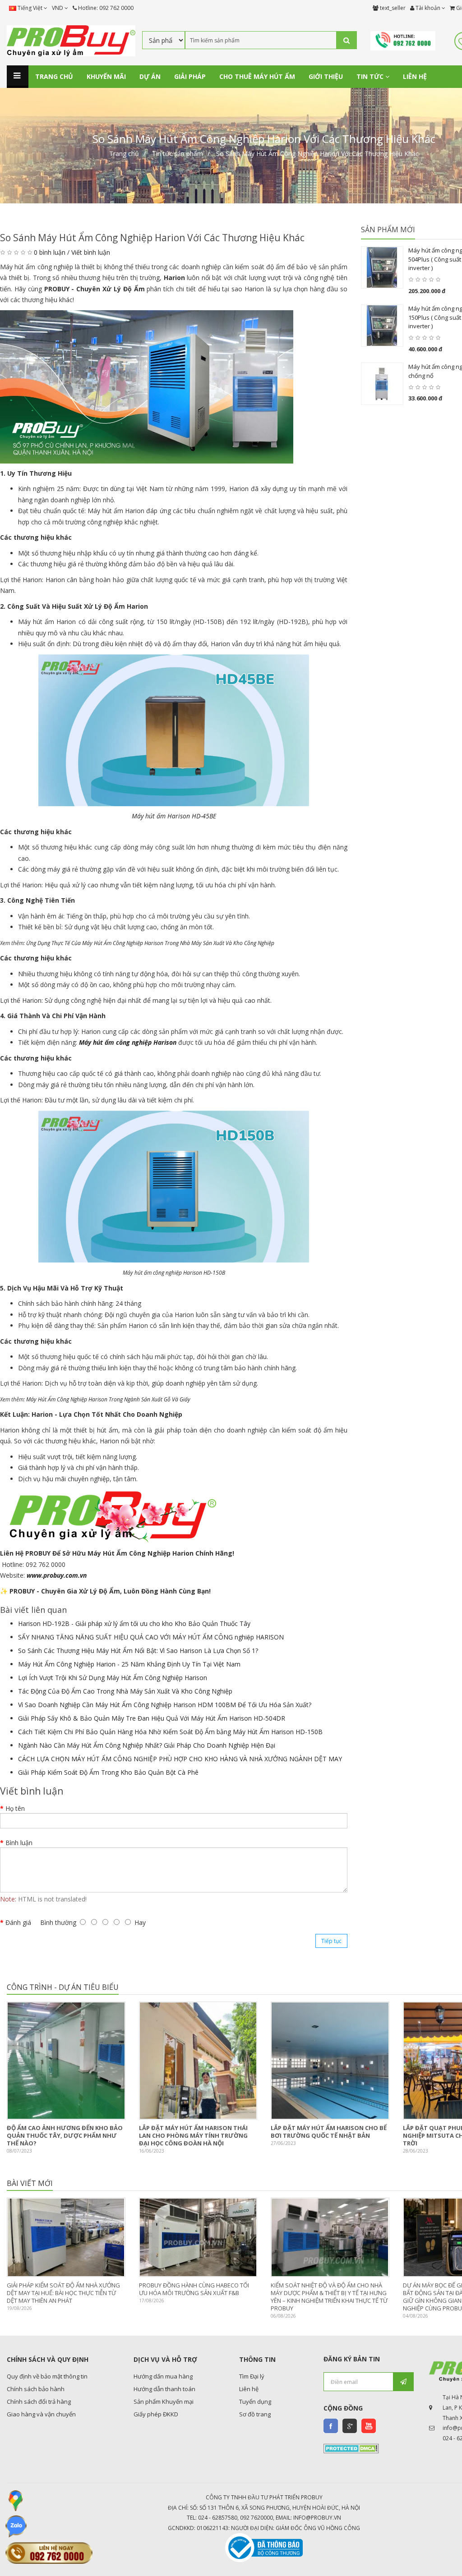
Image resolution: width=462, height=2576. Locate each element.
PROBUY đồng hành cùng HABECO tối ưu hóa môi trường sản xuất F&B (194, 2289)
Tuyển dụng (255, 2402)
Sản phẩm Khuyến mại (164, 2402)
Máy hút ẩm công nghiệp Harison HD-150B (174, 1273)
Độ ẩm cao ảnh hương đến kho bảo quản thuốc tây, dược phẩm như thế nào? (65, 2135)
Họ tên (15, 1808)
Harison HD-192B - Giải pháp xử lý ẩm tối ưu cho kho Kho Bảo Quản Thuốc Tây (134, 1623)
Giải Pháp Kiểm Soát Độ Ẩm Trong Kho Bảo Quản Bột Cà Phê (108, 1772)
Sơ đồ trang (255, 2414)
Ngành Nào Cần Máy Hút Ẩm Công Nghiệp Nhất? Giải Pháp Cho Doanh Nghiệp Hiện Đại (147, 1745)
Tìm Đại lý (252, 2376)
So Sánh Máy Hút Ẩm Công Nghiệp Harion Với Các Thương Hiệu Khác (317, 154)
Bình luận (19, 1843)
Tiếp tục (331, 1941)
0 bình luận (50, 252)
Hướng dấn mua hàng (163, 2376)
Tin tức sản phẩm (178, 154)
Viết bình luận (91, 252)
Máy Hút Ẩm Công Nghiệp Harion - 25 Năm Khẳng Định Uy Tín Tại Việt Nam (129, 1664)
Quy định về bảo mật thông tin (47, 2376)
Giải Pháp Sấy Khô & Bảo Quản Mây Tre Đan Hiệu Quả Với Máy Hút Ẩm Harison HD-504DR (152, 1718)
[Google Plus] (350, 2426)
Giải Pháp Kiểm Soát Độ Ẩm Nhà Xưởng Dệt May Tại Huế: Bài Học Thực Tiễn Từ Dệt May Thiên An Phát (63, 2293)
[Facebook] (331, 2426)
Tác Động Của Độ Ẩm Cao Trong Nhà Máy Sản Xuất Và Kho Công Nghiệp (125, 1691)
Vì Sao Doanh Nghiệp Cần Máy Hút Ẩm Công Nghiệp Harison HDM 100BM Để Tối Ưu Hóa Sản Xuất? (165, 1705)
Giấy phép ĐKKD (156, 2414)
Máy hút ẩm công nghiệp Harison (128, 1042)
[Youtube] (369, 2426)
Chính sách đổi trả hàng (39, 2402)
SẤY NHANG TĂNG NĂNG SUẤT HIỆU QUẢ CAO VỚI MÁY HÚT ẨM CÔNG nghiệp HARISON (151, 1637)
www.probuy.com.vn (57, 1575)
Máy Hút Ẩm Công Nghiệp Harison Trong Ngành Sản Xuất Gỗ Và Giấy (108, 1399)
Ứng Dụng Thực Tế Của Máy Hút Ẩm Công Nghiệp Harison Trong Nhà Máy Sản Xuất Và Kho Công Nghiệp (150, 943)
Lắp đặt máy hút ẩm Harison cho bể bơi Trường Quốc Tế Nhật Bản (329, 2132)
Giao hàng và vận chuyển (41, 2414)
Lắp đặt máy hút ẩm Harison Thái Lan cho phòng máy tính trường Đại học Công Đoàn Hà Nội (193, 2135)
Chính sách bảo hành (36, 2389)
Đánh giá (18, 1922)
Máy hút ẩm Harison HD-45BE (174, 816)
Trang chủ (124, 154)
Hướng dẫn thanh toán (164, 2389)
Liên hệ (249, 2389)
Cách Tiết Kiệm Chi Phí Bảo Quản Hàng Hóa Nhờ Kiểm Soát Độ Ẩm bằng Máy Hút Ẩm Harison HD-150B (170, 1732)
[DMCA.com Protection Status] (351, 2447)
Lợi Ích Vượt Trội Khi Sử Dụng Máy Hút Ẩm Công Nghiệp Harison (113, 1678)
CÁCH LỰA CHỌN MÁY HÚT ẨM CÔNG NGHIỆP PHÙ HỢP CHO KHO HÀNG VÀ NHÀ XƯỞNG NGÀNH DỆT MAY (180, 1759)
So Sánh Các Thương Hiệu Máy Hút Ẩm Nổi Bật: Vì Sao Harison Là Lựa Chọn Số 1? (138, 1651)
